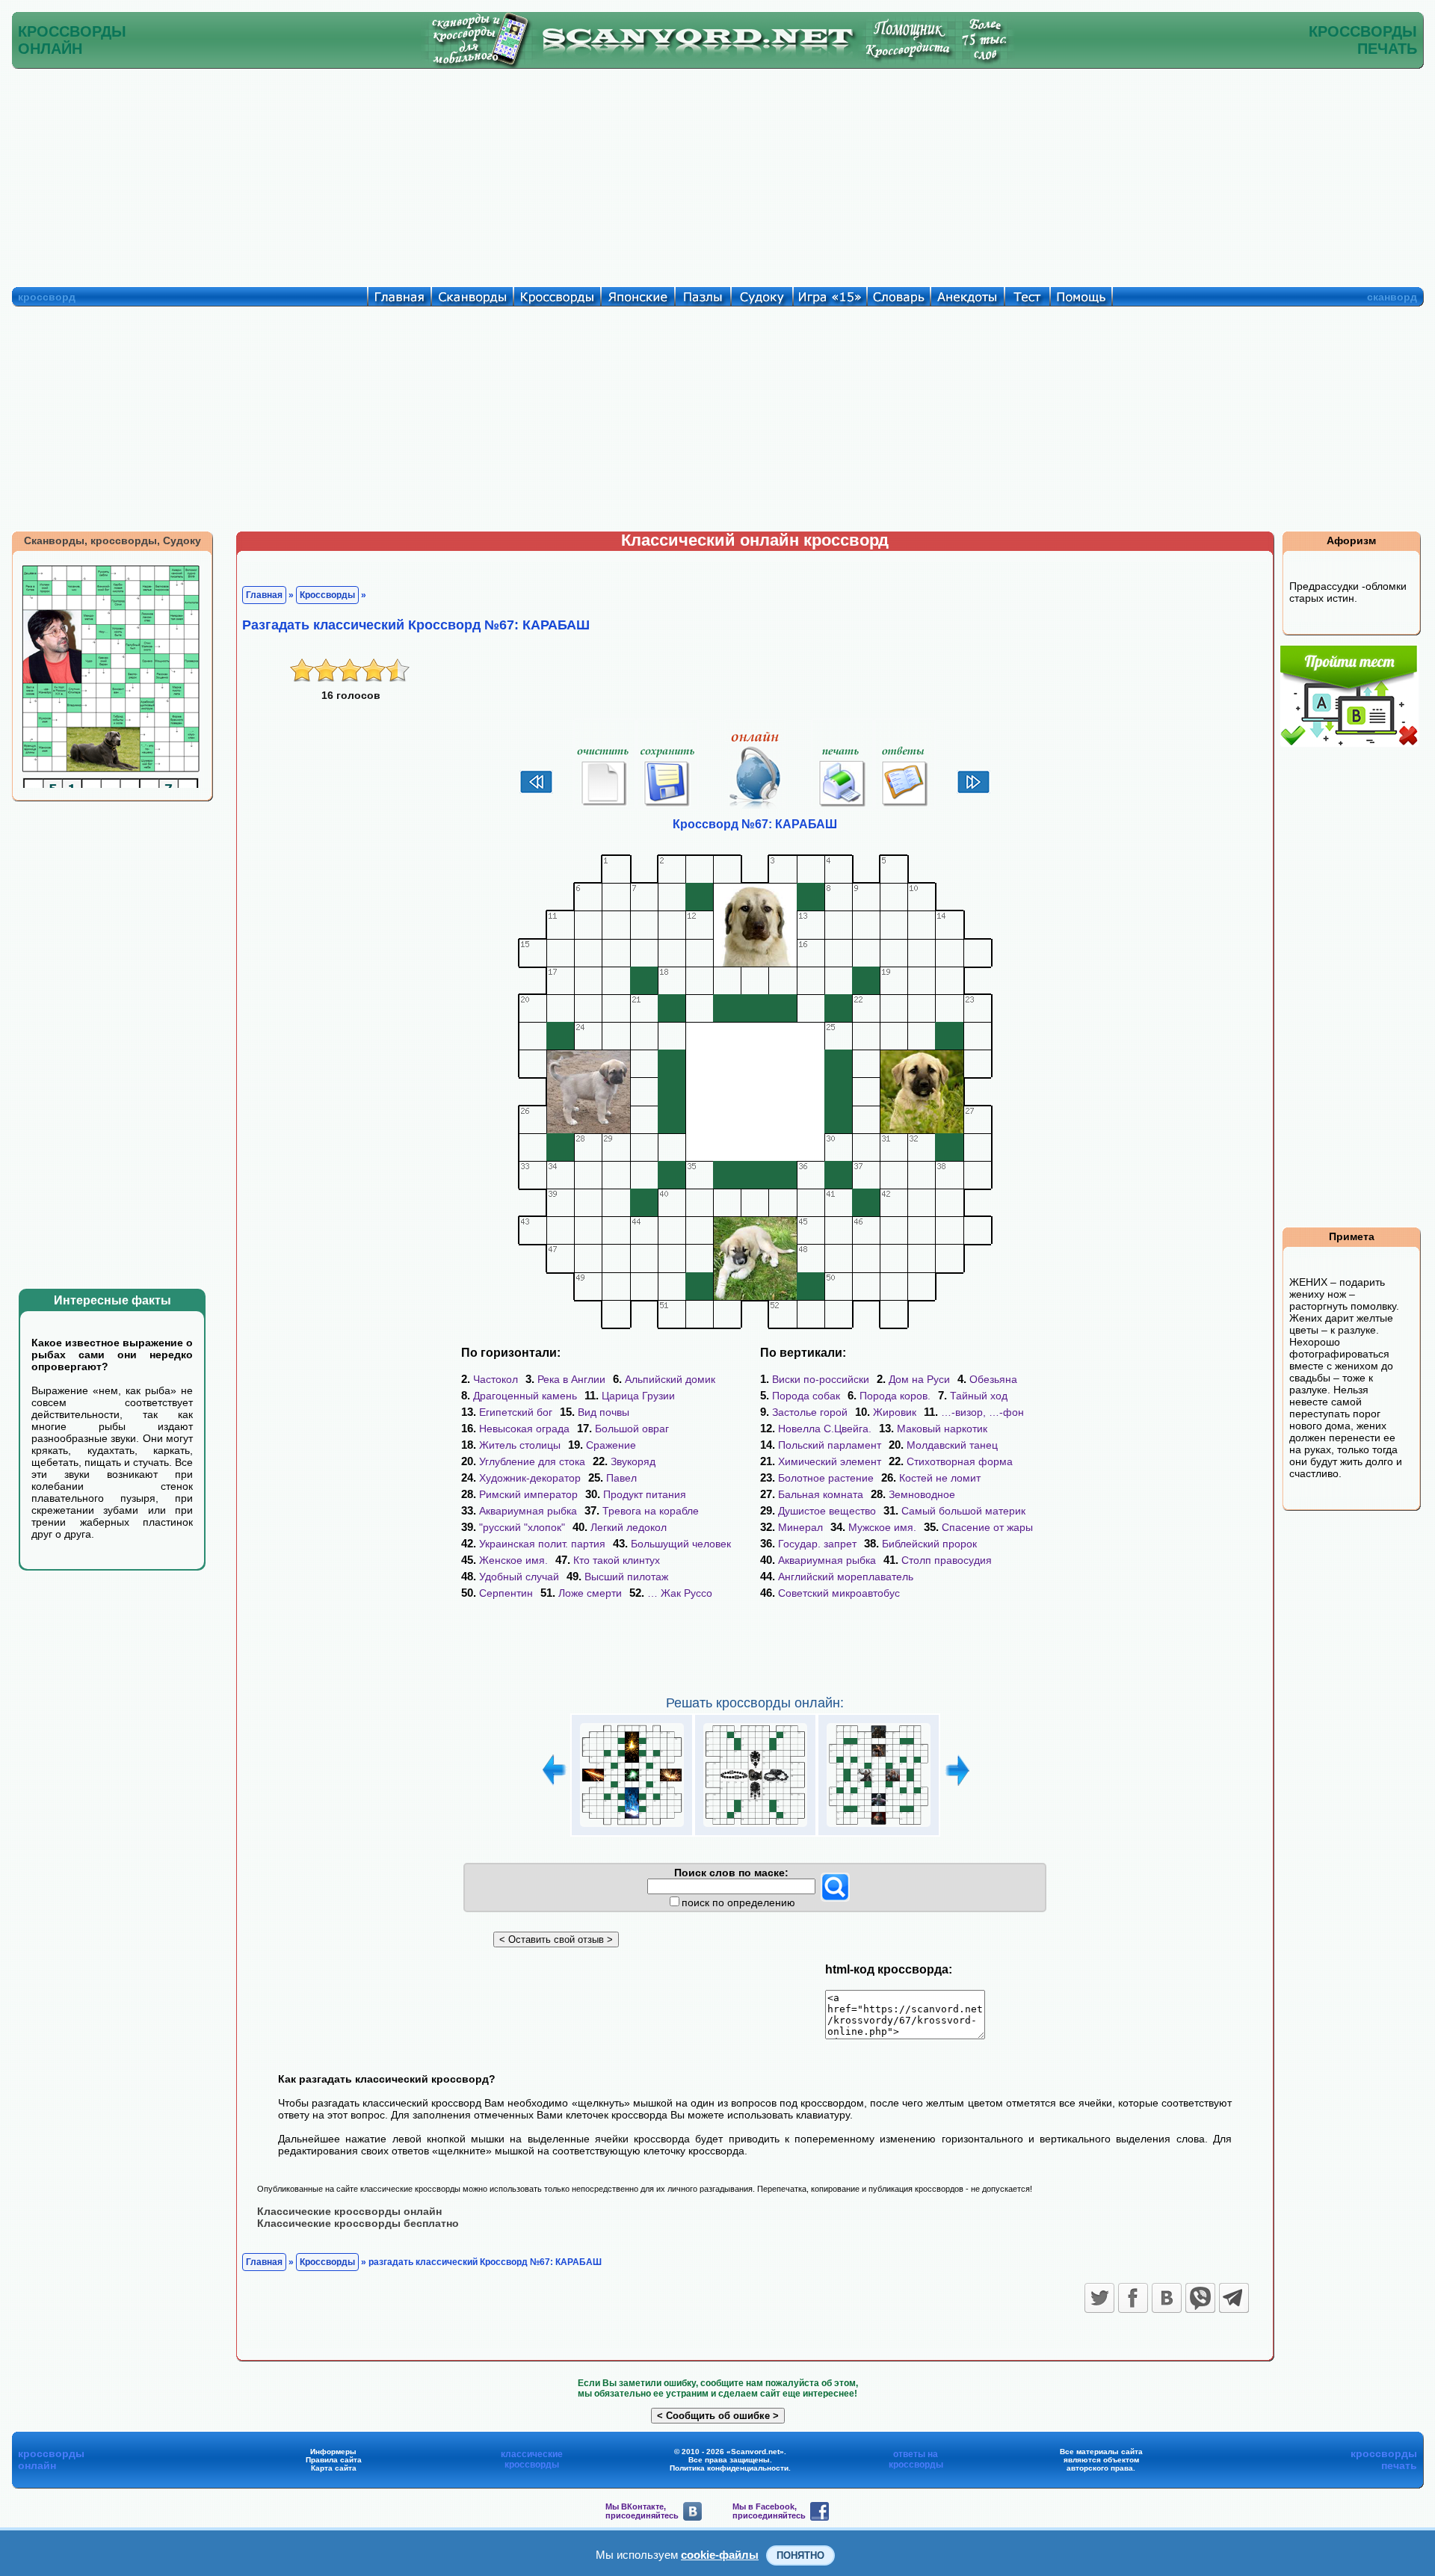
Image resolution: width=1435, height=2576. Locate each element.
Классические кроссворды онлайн (349, 2211)
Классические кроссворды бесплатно (358, 2223)
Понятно (800, 2555)
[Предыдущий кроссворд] (536, 792)
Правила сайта (334, 2460)
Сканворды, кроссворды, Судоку (112, 540)
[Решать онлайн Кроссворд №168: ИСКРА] (632, 1827)
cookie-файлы (720, 2555)
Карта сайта (334, 2468)
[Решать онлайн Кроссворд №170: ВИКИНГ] (879, 1827)
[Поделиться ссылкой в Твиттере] (1099, 2298)
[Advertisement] (717, 174)
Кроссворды (327, 595)
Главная (264, 595)
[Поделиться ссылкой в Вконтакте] (1167, 2298)
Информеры (333, 2452)
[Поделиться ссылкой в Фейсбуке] (1133, 2298)
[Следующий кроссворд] (973, 792)
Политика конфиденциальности (729, 2468)
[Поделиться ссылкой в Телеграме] (1234, 2298)
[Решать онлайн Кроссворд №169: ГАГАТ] (755, 1827)
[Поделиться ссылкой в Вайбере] (1200, 2298)
